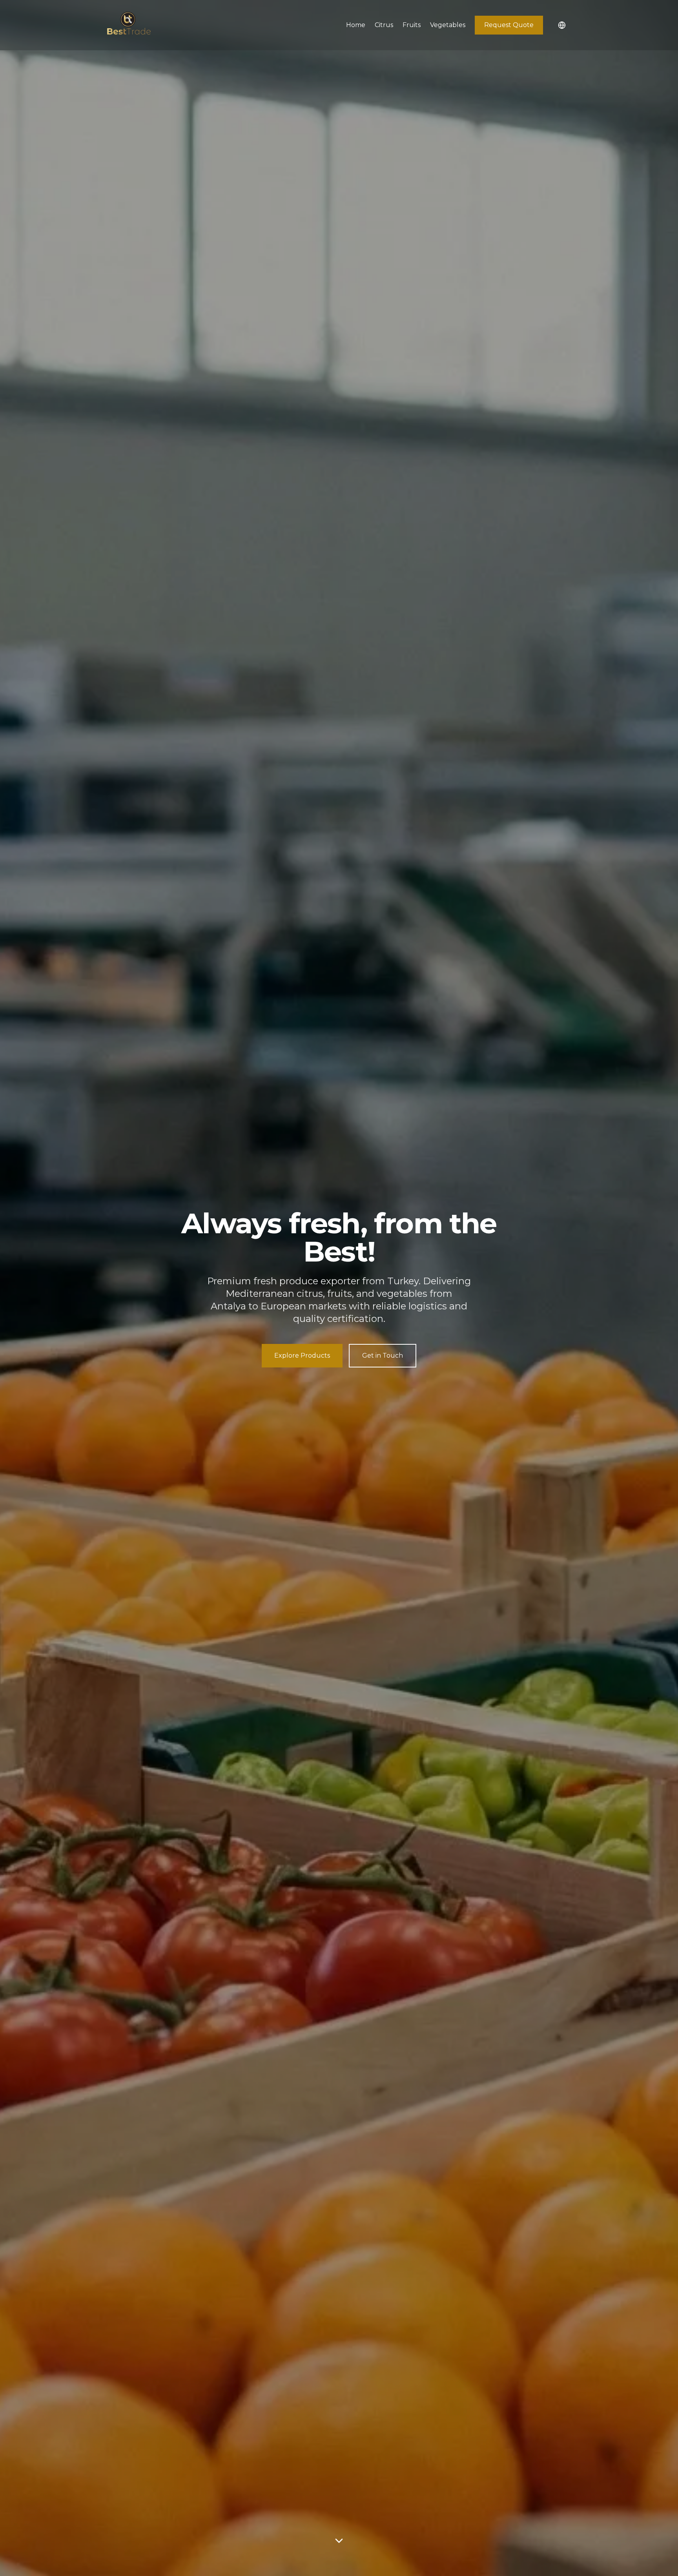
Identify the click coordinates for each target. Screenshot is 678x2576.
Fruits (412, 25)
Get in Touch (383, 1355)
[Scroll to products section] (339, 2541)
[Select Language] (562, 25)
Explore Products (302, 1355)
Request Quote (509, 25)
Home (356, 25)
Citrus (384, 25)
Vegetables (448, 25)
